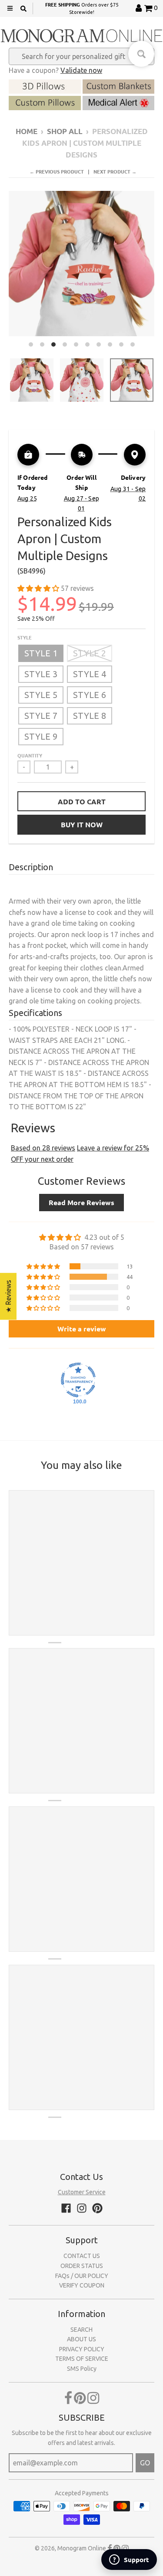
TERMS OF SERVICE (82, 2359)
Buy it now (82, 824)
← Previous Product (57, 171)
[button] (39, 588)
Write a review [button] (82, 1329)
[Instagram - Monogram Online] (82, 2208)
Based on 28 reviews (43, 1148)
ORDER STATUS (82, 2266)
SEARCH (81, 2330)
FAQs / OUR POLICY (82, 2276)
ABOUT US (81, 2339)
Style (25, 637)
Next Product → (115, 171)
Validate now (81, 70)
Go (145, 2463)
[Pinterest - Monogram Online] (97, 2208)
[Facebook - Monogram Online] (66, 2208)
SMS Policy (82, 2369)
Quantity (30, 755)
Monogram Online (82, 2548)
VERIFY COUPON (82, 2285)
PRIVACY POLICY (82, 2349)
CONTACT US (82, 2256)
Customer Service (82, 2192)
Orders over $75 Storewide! (82, 8)
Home (27, 131)
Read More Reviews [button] (81, 1202)
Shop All (65, 131)
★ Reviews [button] (8, 1296)
